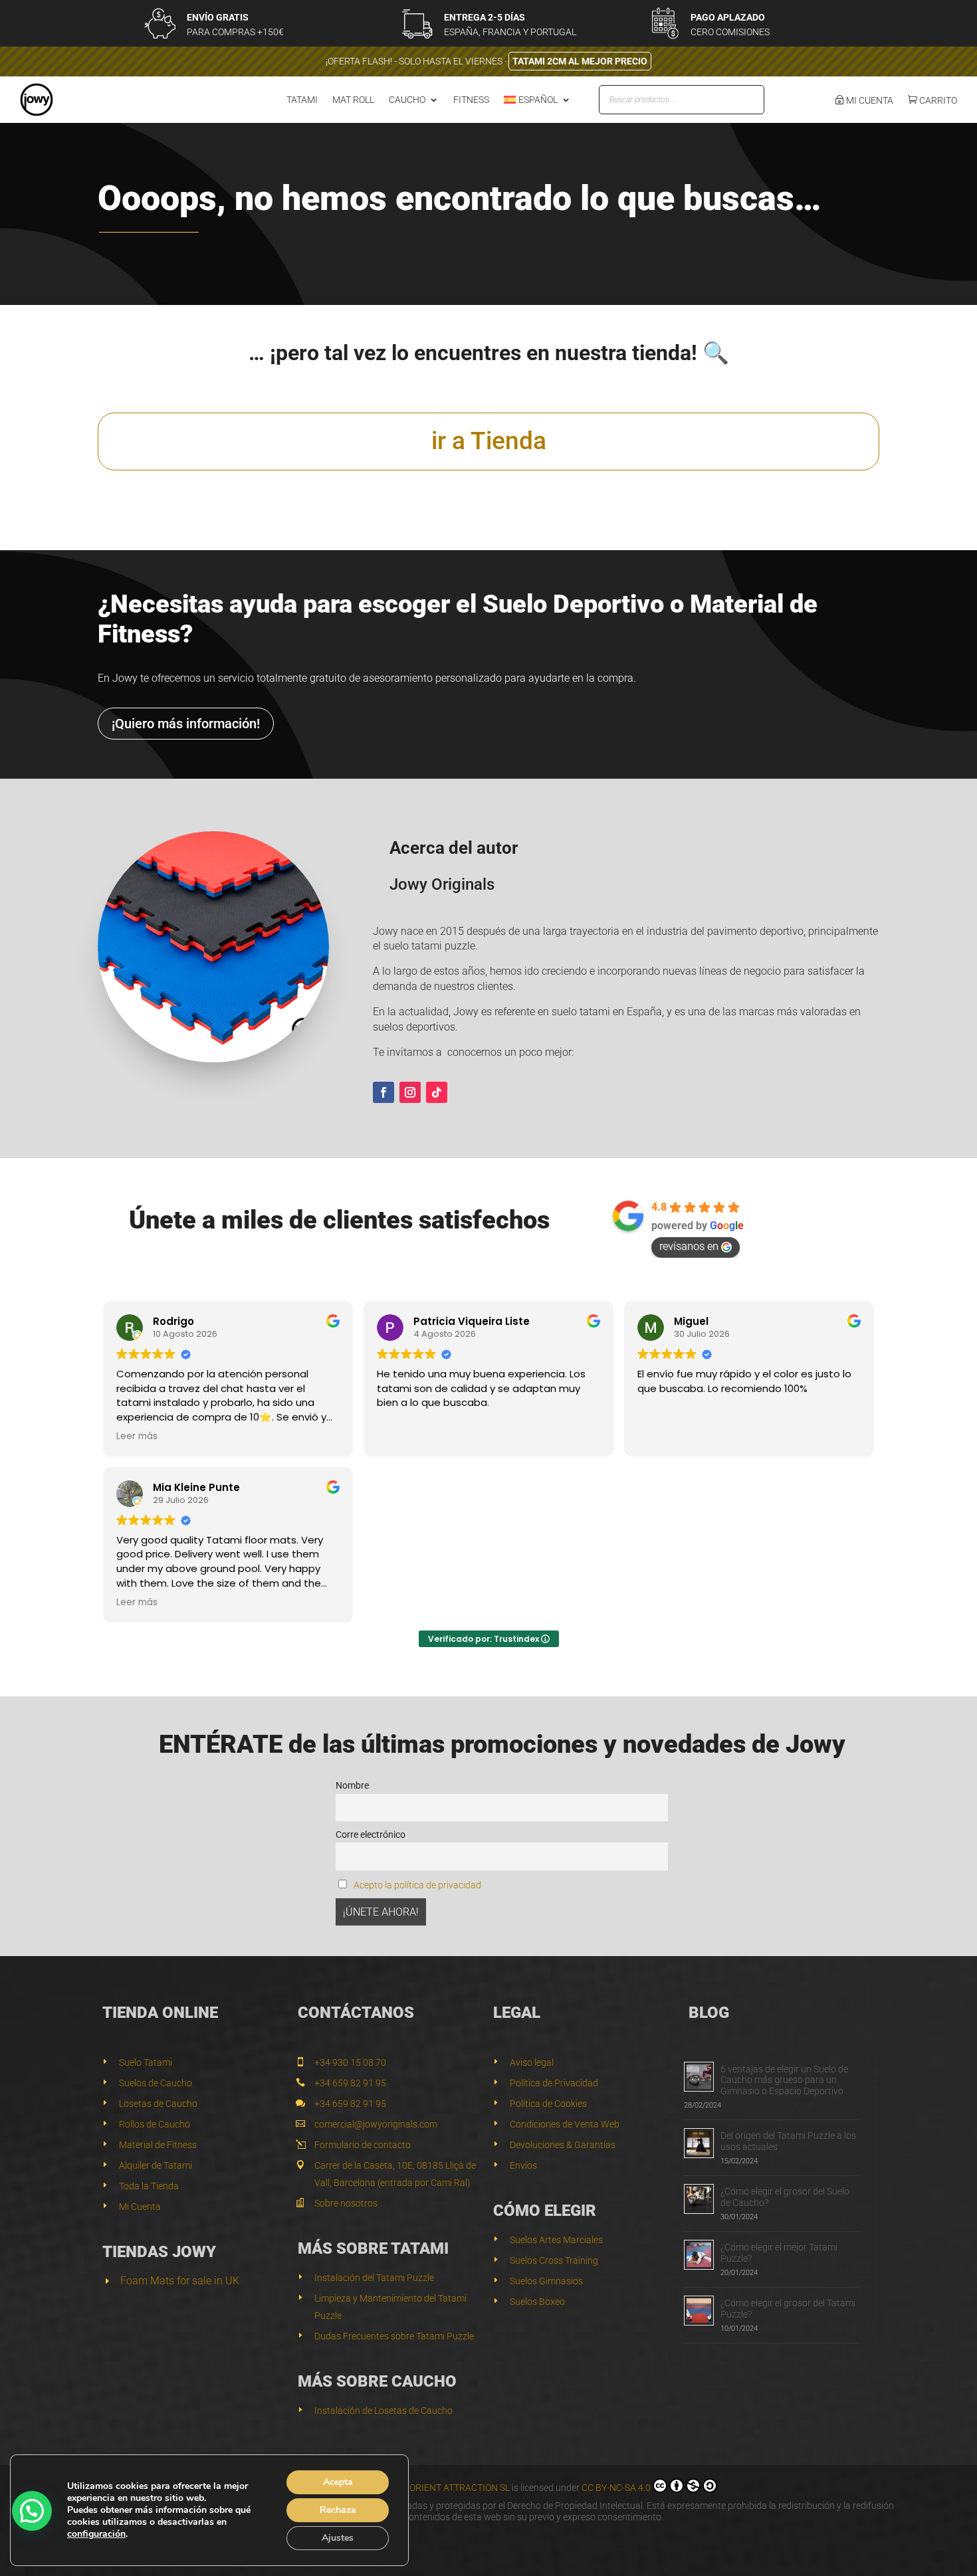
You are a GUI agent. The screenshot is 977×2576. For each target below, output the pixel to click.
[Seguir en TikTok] (437, 1092)
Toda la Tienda (149, 2186)
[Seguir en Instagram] (410, 1092)
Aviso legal (532, 2062)
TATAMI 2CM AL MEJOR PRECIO (580, 61)
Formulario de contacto (363, 2145)
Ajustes (338, 2538)
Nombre (352, 1786)
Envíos (523, 2165)
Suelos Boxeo (537, 2302)
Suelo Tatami (146, 2062)
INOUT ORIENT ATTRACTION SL (445, 2488)
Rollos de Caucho (155, 2124)
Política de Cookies (548, 2104)
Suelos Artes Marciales (556, 2240)
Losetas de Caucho (158, 2104)
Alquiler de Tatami (156, 2165)
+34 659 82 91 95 (350, 2083)
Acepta (338, 2482)
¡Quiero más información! (186, 724)
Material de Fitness (158, 2145)
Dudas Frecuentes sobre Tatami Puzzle (394, 2336)
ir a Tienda (489, 441)
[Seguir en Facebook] (383, 1092)
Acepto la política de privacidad (417, 1885)
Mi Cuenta (140, 2207)
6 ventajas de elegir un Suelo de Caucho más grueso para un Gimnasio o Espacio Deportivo (784, 2080)
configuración (96, 2534)
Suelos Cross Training (554, 2260)
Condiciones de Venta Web (565, 2124)
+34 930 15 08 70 (350, 2062)
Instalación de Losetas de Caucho (383, 2411)
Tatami (302, 100)
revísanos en (689, 1246)
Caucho (407, 100)
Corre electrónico (371, 1835)
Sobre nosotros (346, 2203)
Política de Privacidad (554, 2083)
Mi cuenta (869, 100)
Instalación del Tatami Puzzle (374, 2278)
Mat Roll (353, 100)
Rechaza (338, 2510)
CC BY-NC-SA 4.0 (616, 2488)
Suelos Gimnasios (546, 2281)
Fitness (471, 100)
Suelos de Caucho (156, 2083)
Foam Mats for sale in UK (180, 2281)
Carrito (937, 100)
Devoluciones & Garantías (563, 2145)
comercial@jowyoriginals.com (376, 2124)
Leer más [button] (137, 1437)
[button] (32, 2511)
